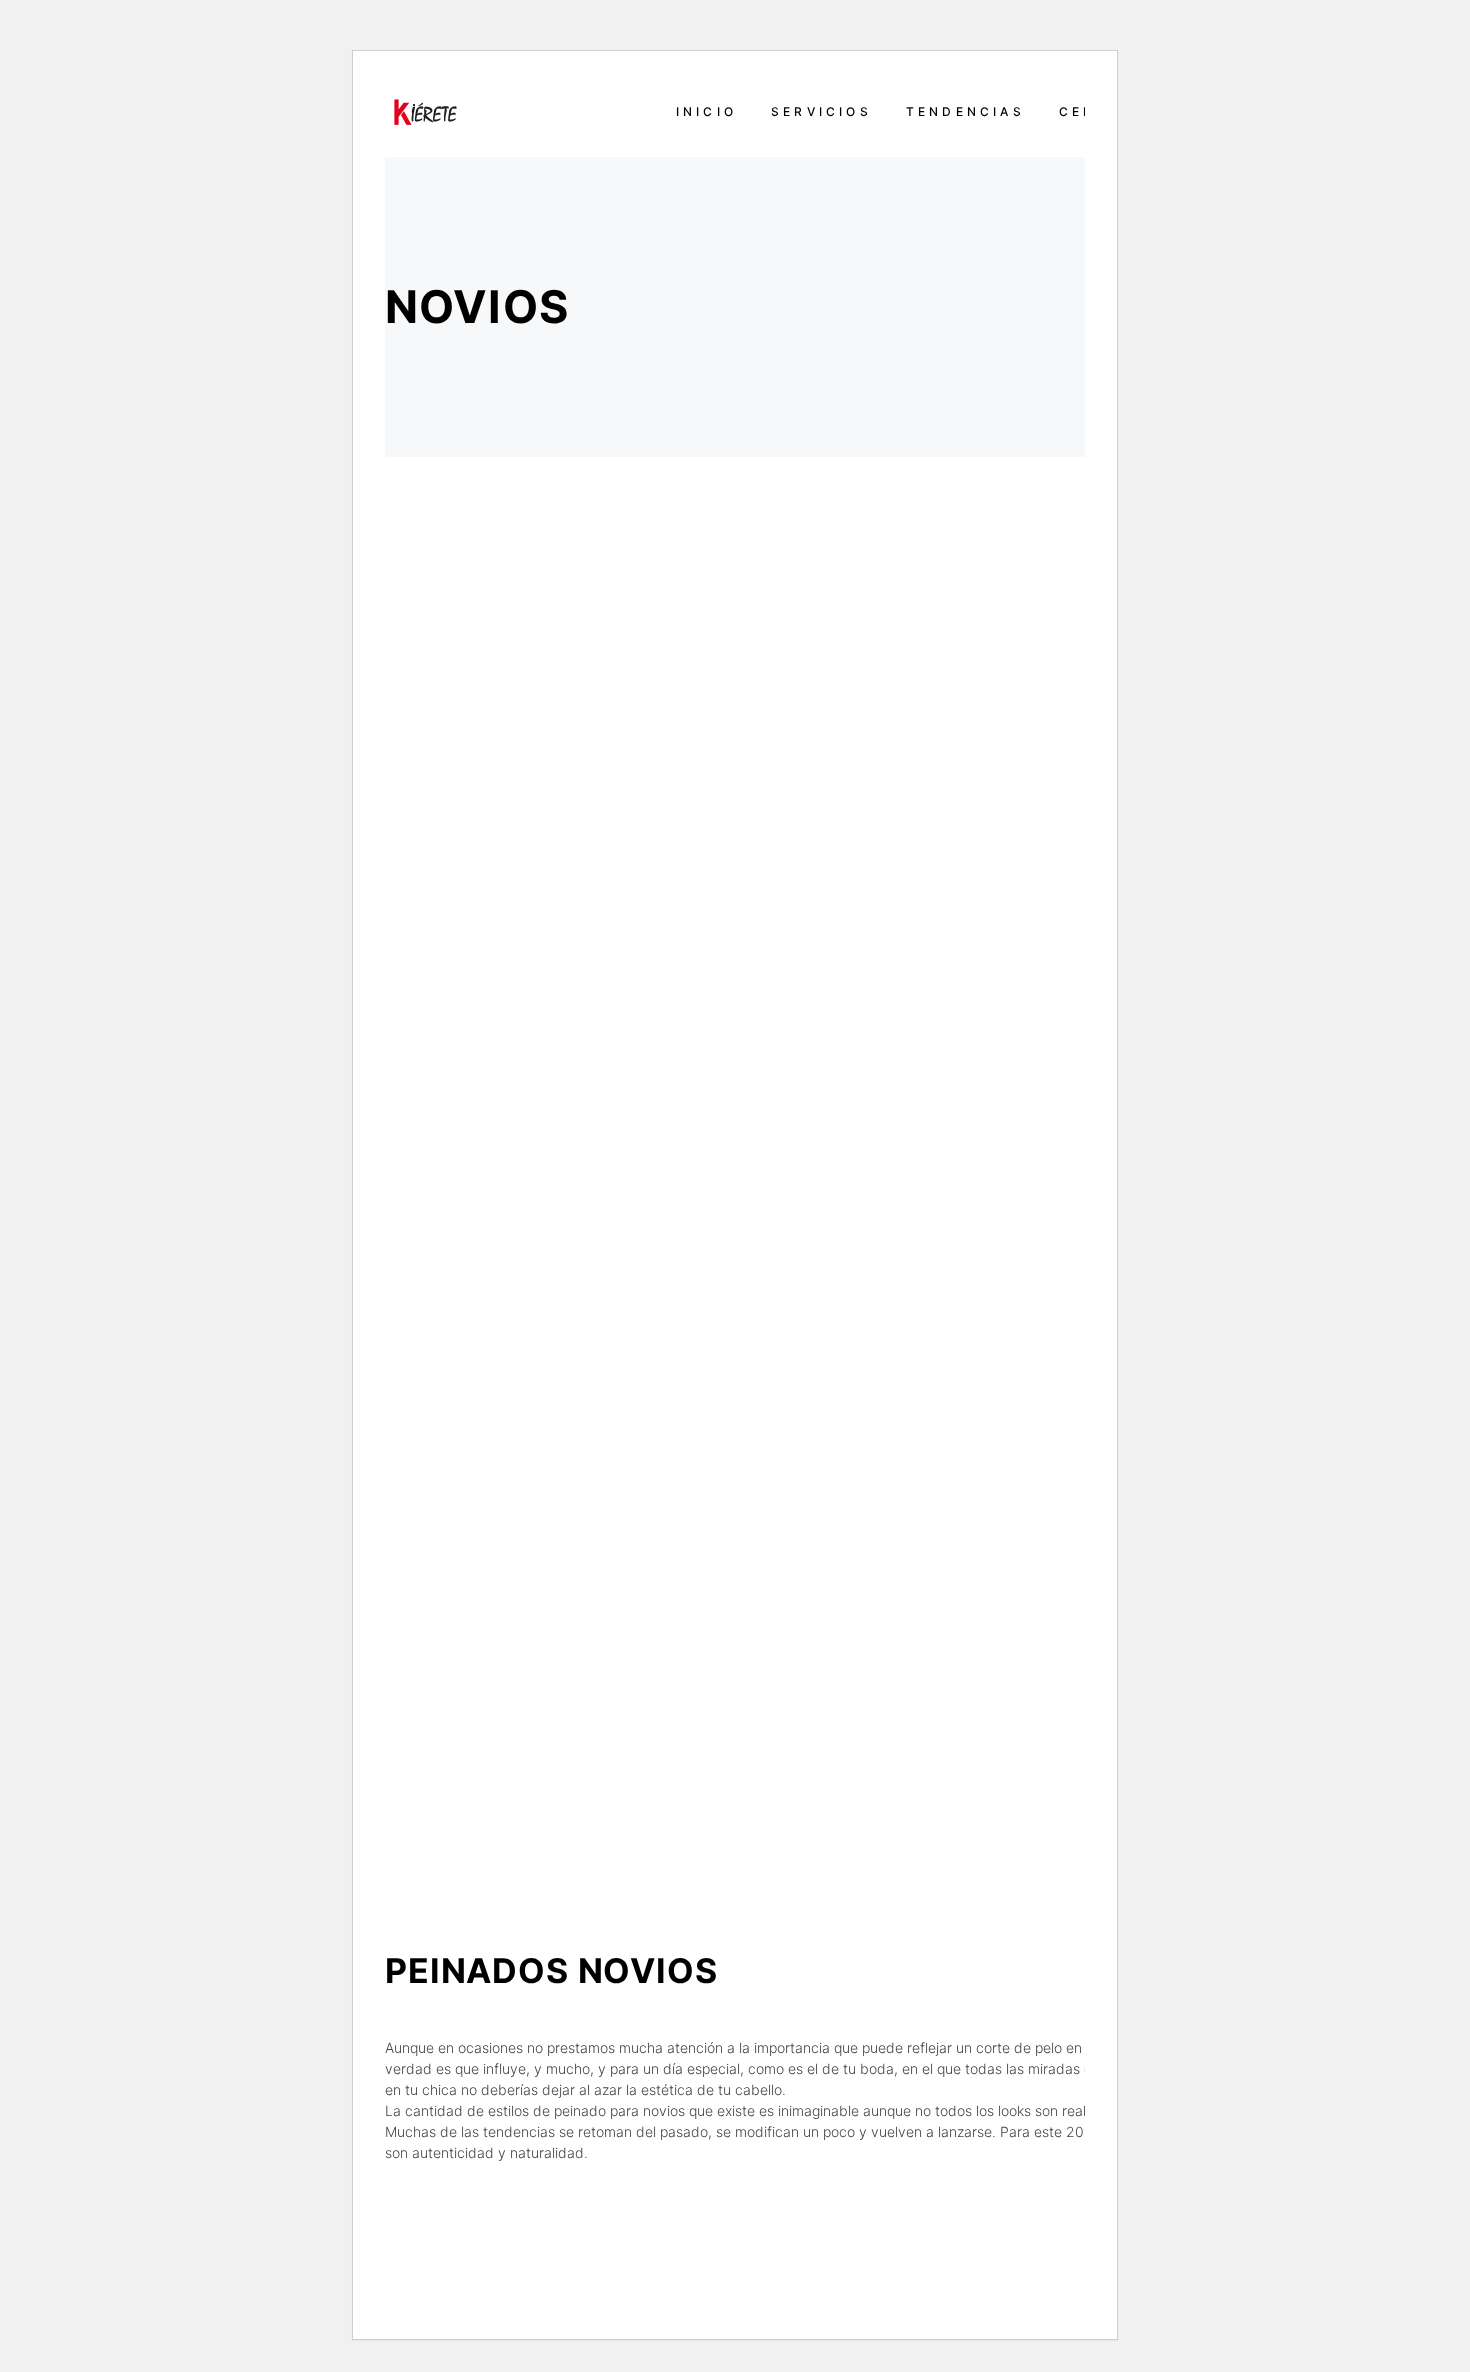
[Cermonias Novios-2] (591, 1256)
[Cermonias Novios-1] (591, 1700)
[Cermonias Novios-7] (1039, 1700)
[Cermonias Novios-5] (1039, 1256)
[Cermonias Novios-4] (1039, 813)
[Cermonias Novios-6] (591, 813)
